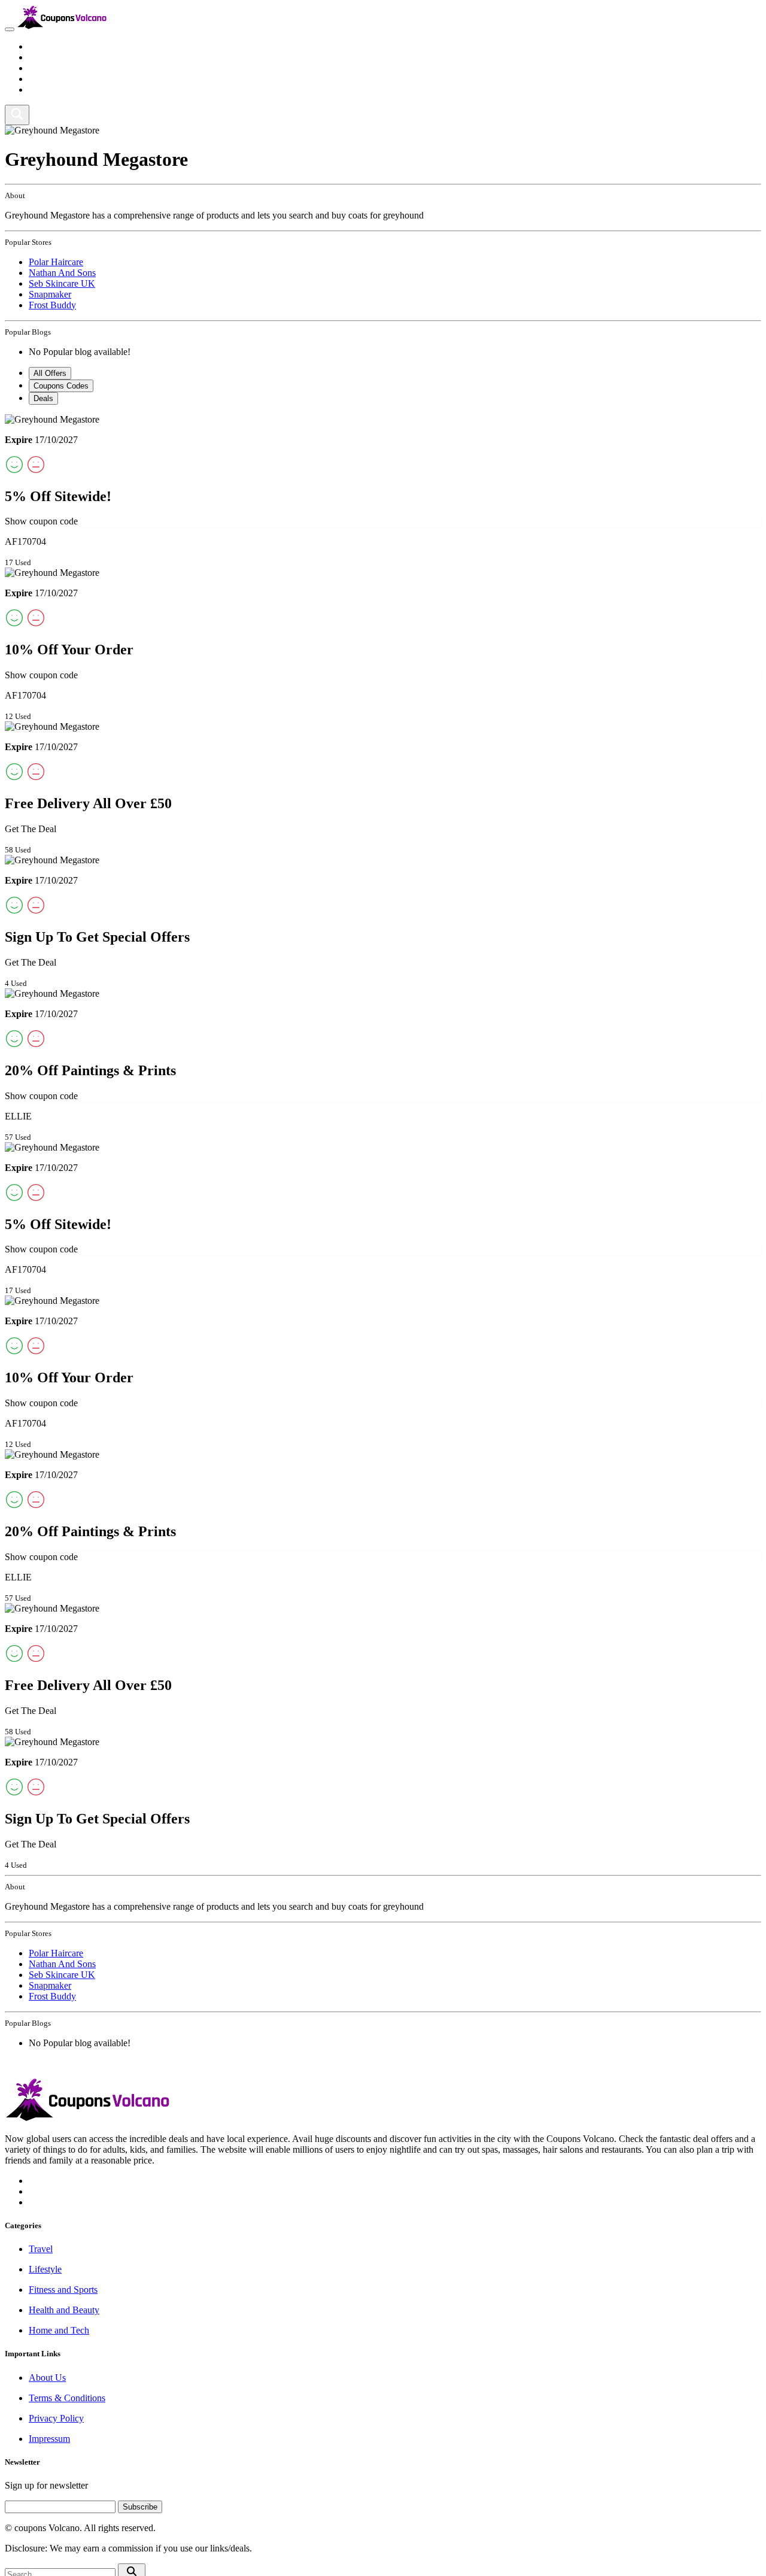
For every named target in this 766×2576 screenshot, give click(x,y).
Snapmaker (50, 294)
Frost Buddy (52, 305)
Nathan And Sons (62, 273)
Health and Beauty (64, 79)
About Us (47, 2378)
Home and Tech (59, 89)
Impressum (49, 2439)
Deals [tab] (43, 398)
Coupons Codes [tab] (61, 386)
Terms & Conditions (67, 2398)
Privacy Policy (56, 2418)
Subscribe (140, 2507)
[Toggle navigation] (10, 29)
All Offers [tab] (50, 373)
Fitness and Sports (63, 68)
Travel (41, 46)
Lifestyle (45, 57)
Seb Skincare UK (62, 283)
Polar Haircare (56, 262)
